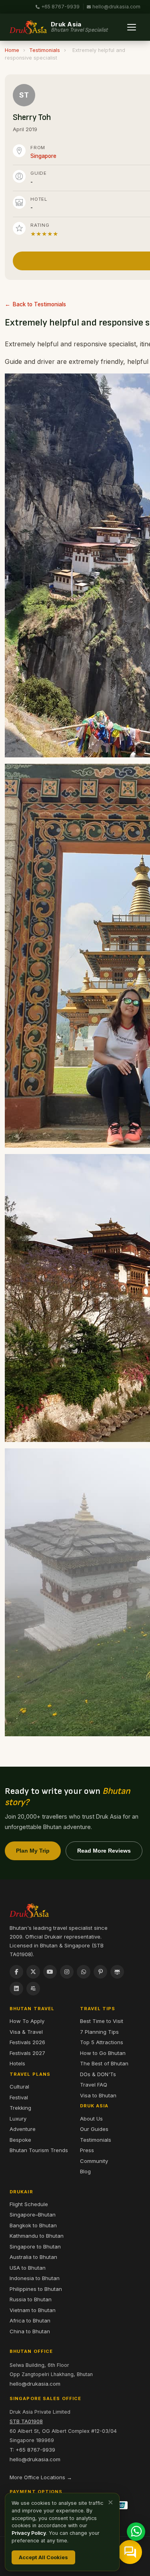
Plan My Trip (33, 1851)
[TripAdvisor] (117, 1972)
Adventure (23, 2129)
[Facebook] (16, 1972)
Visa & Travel (26, 2032)
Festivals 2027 (27, 2053)
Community (94, 2161)
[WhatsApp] (84, 1972)
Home (12, 50)
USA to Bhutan (28, 2268)
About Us (91, 2119)
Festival (19, 2097)
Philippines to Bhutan (36, 2289)
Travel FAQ (94, 2085)
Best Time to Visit (102, 2021)
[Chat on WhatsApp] (136, 2532)
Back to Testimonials (39, 304)
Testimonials (45, 50)
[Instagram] (67, 1972)
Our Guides (94, 2129)
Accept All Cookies (43, 2557)
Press (87, 2150)
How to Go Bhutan (103, 2053)
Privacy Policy (29, 2533)
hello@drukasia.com (116, 7)
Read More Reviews (104, 1851)
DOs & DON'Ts (98, 2074)
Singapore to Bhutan (35, 2247)
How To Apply (27, 2021)
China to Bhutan (30, 2331)
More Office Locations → (41, 2477)
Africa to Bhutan (30, 2320)
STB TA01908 (26, 2421)
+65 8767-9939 (60, 7)
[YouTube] (50, 1972)
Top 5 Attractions (102, 2042)
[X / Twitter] (33, 1972)
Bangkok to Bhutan (33, 2225)
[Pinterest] (100, 1972)
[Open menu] (132, 27)
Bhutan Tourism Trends (39, 2150)
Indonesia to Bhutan (35, 2278)
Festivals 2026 (27, 2042)
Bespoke (20, 2140)
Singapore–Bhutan (33, 2215)
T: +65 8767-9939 (32, 2450)
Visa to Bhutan (98, 2095)
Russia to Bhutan (31, 2299)
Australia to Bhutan (33, 2257)
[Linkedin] (16, 1989)
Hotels (17, 2063)
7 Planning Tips (99, 2032)
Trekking (20, 2108)
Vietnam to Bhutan (33, 2310)
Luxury (18, 2119)
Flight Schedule (29, 2204)
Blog (85, 2171)
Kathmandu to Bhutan (37, 2236)
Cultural (19, 2087)
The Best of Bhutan (104, 2063)
